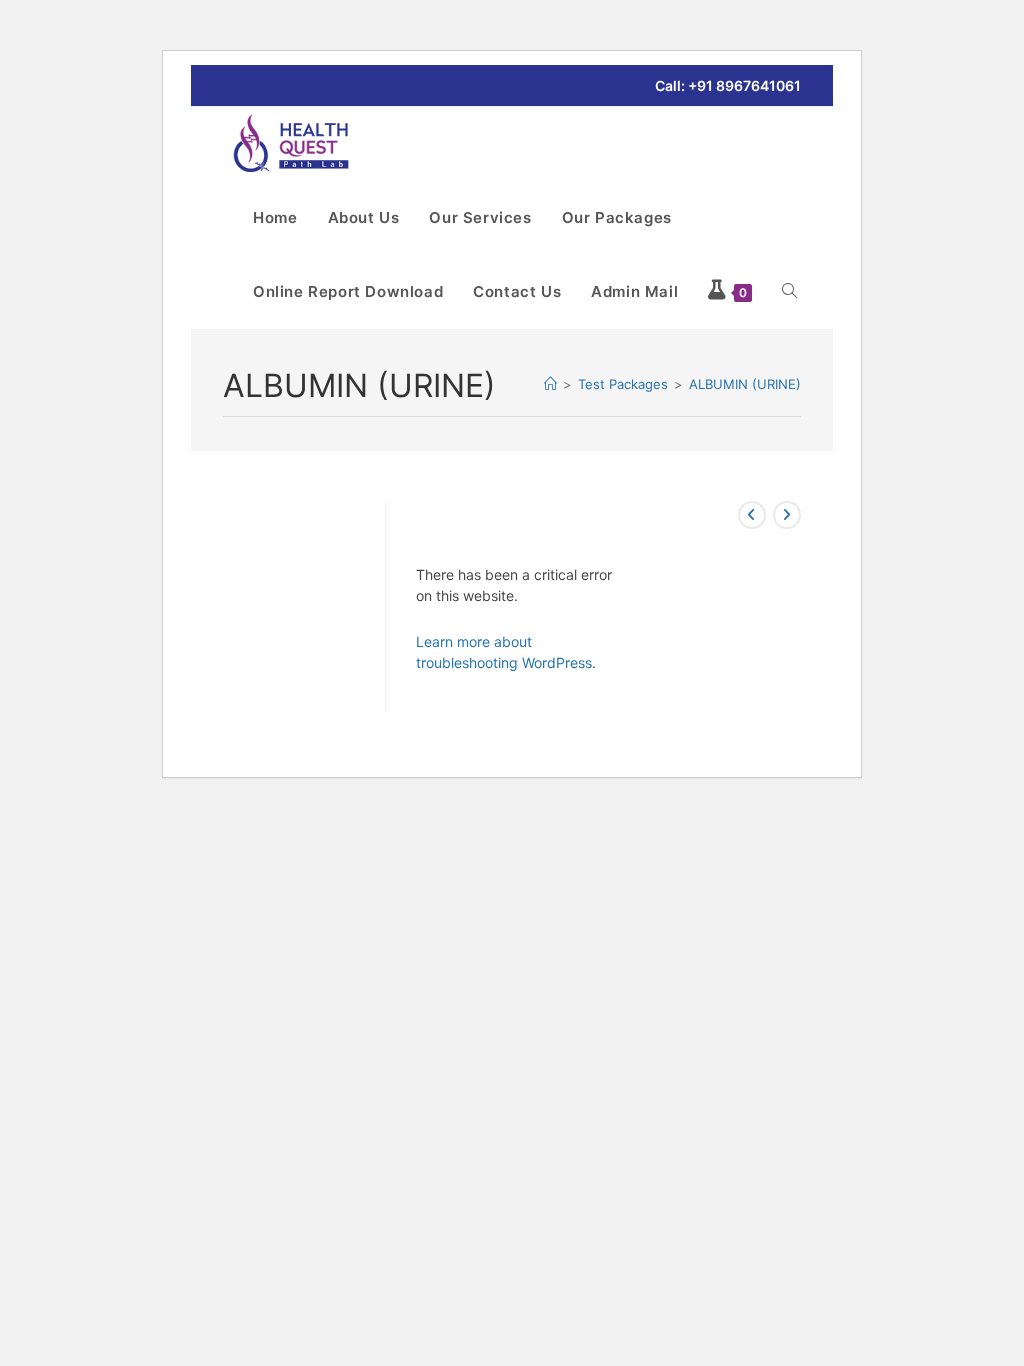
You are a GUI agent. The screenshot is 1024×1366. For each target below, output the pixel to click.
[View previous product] (752, 515)
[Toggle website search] (789, 292)
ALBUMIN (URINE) (745, 384)
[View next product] (787, 515)
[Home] (550, 384)
